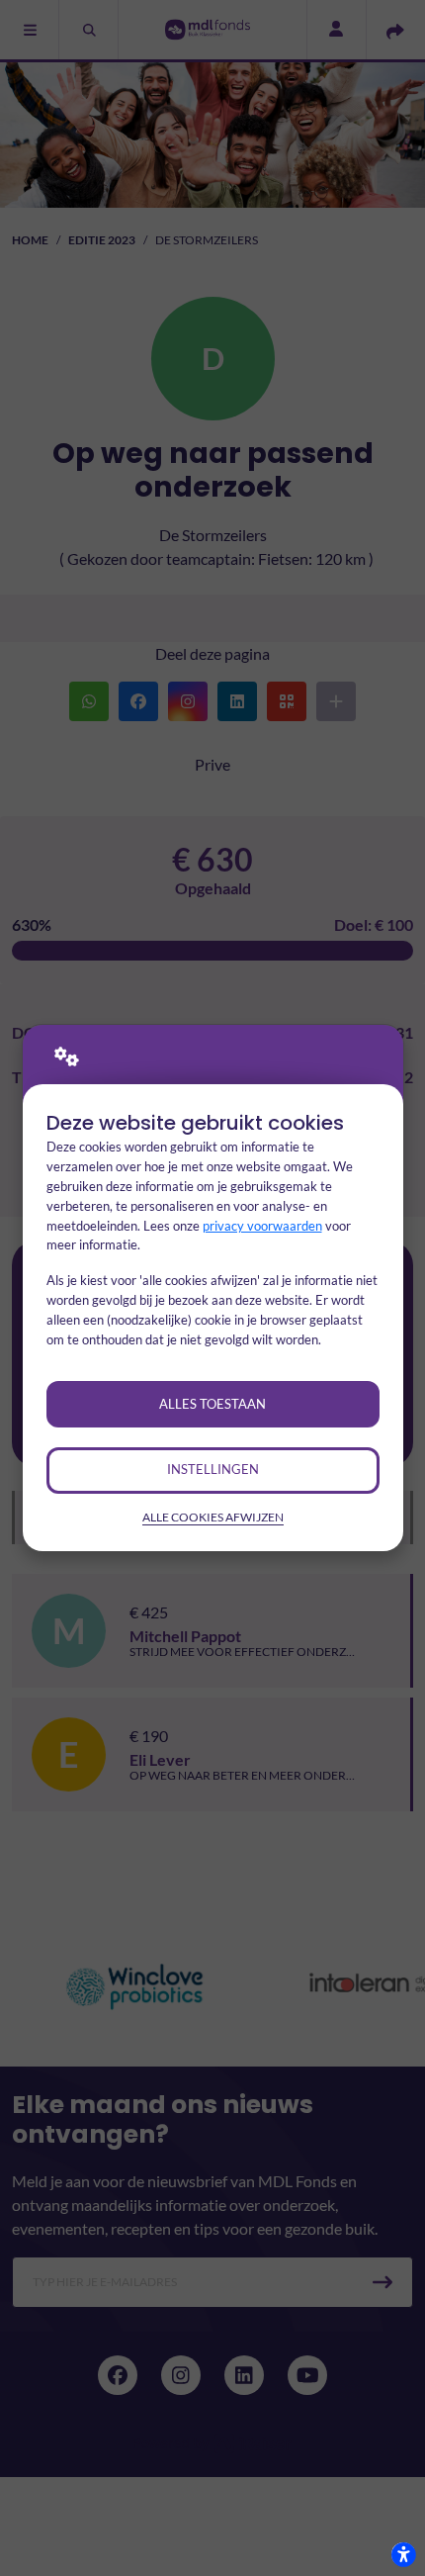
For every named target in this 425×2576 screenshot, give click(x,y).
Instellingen (213, 1469)
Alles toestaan (212, 1404)
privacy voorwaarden (262, 1226)
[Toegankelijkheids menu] (403, 2554)
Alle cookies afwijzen (213, 1517)
